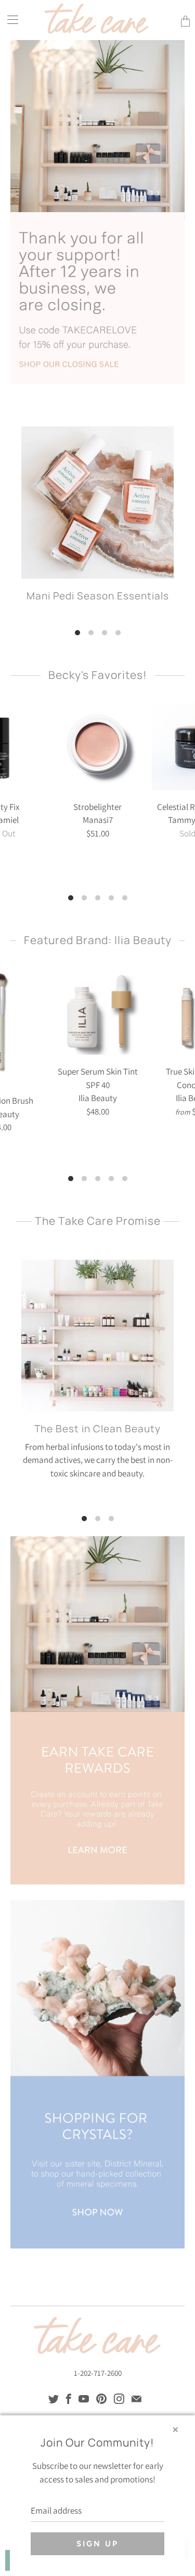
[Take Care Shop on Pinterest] (101, 2399)
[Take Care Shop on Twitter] (54, 2399)
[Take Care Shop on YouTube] (84, 2399)
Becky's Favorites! (98, 675)
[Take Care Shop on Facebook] (69, 2399)
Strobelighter (98, 747)
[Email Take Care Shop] (136, 2399)
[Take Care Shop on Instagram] (119, 2399)
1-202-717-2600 (98, 2373)
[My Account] (9, 19)
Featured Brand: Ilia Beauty (98, 940)
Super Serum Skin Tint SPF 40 (98, 1012)
